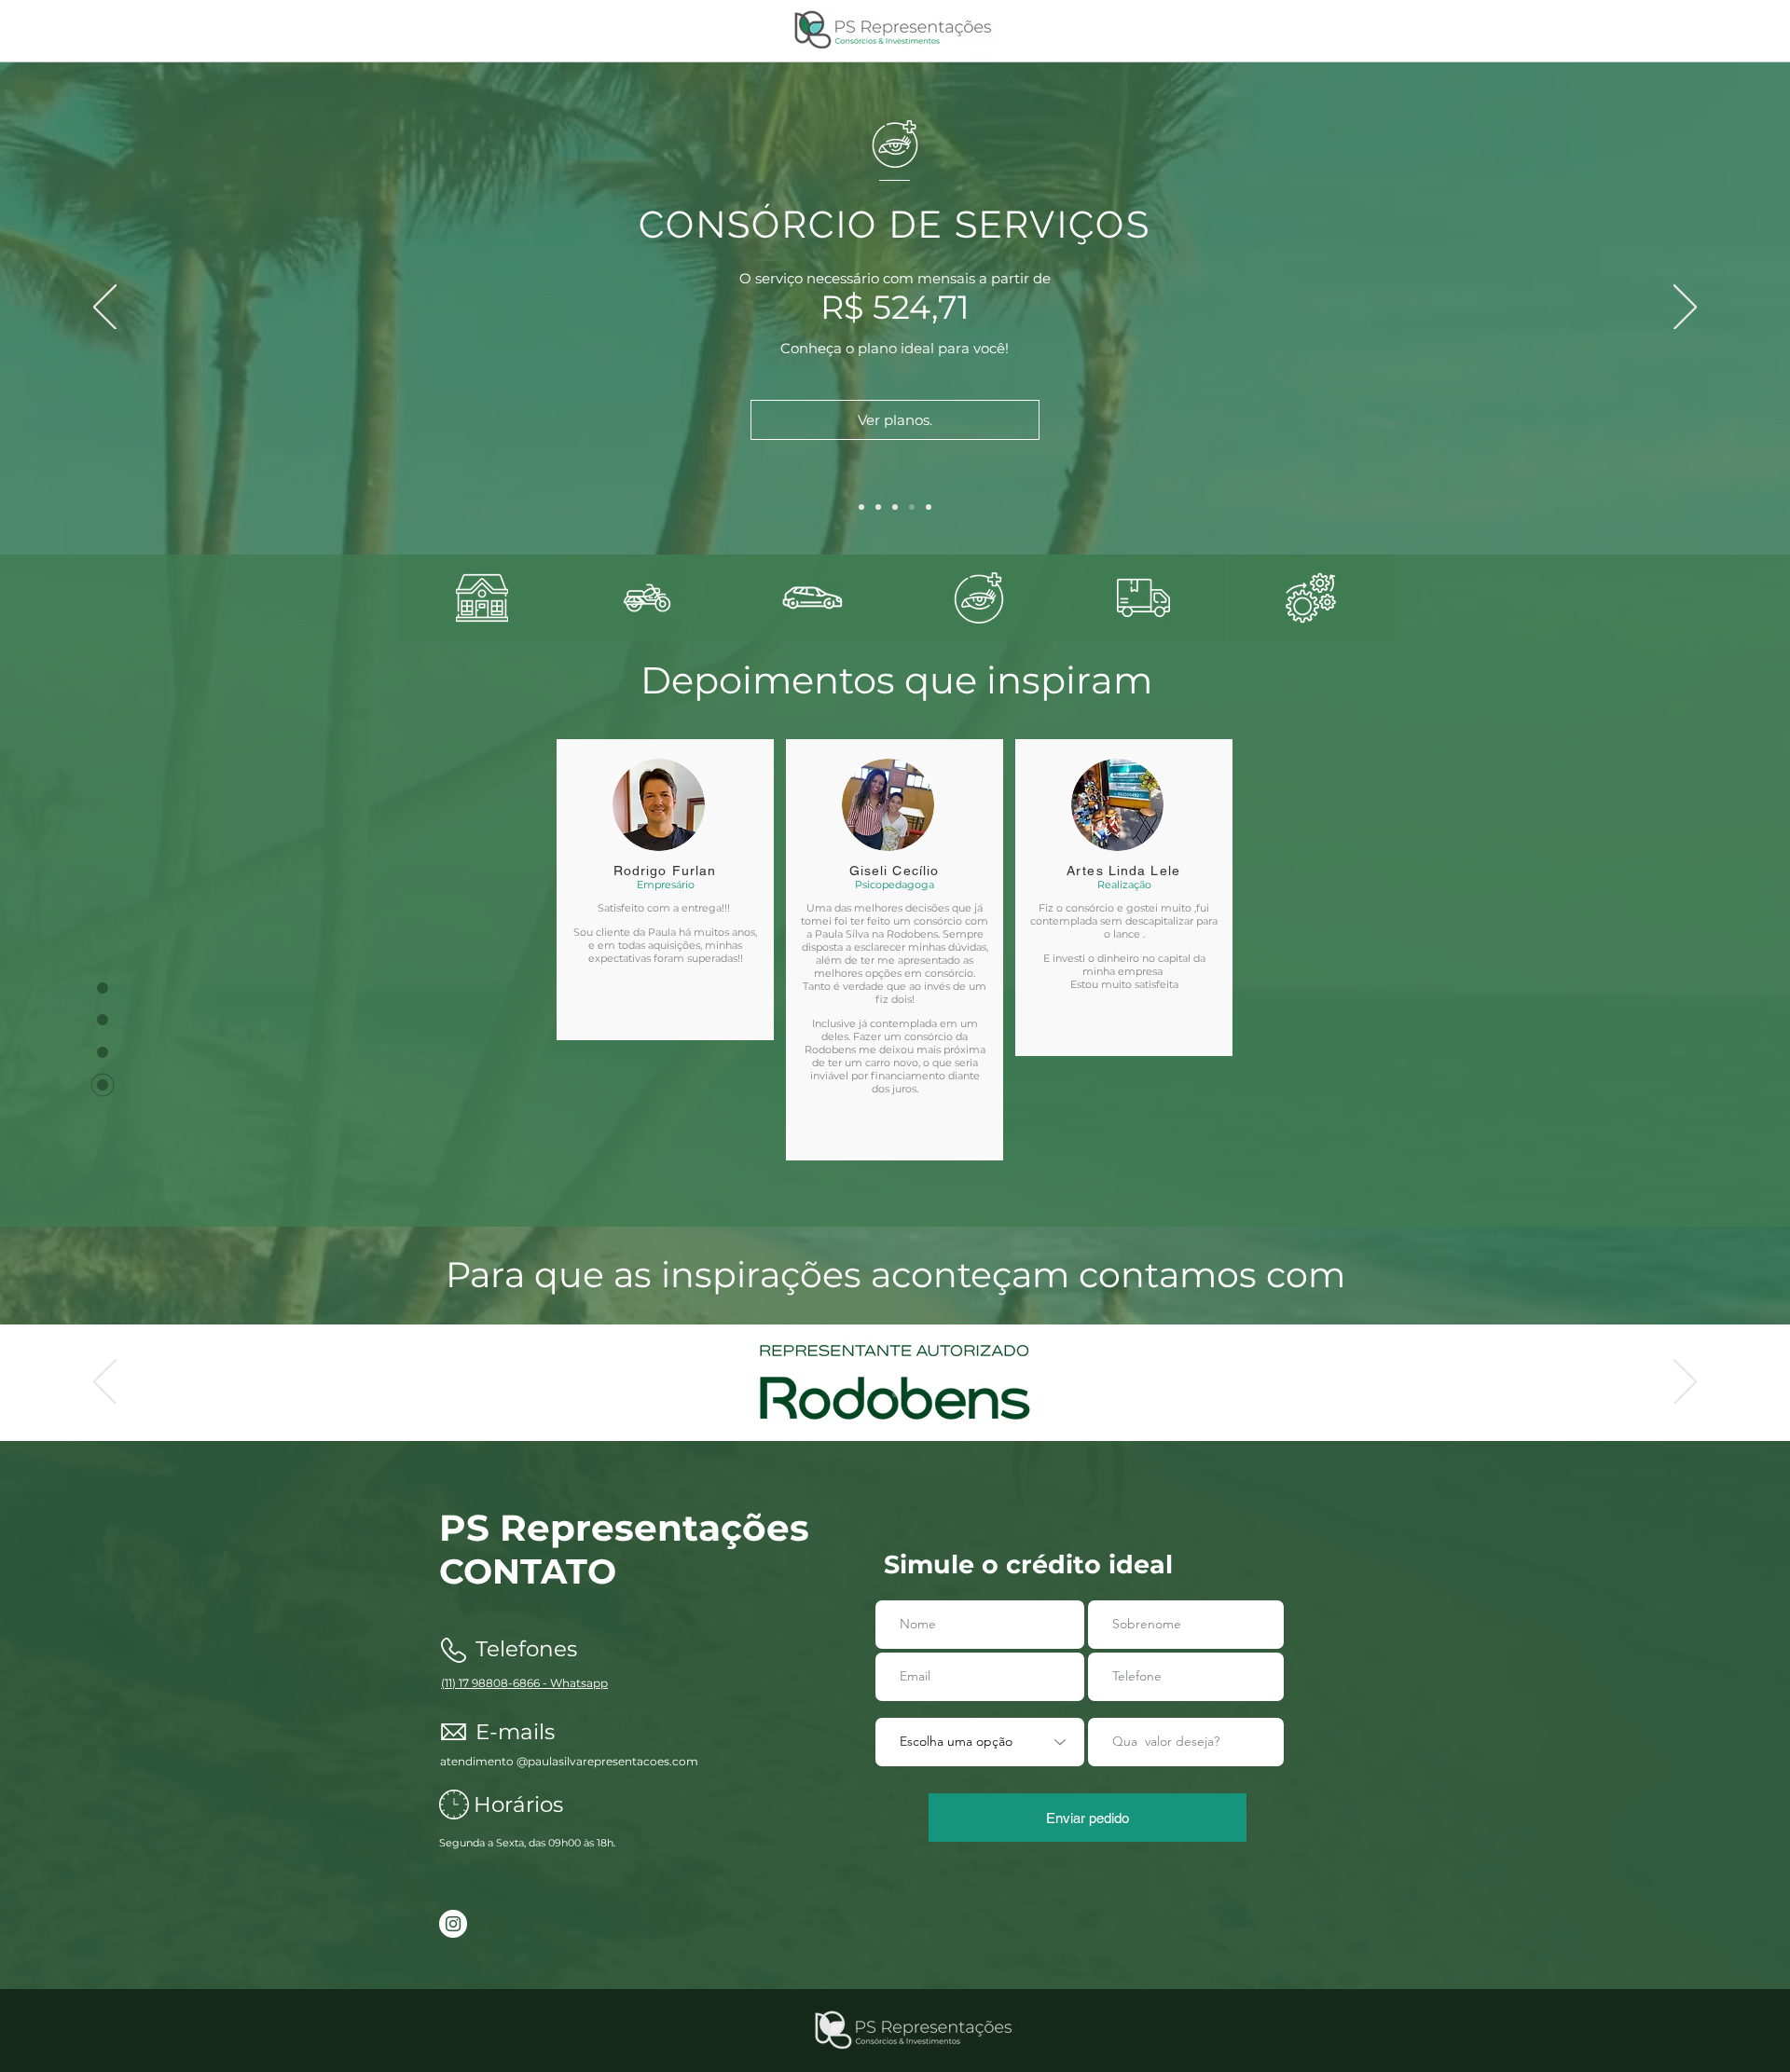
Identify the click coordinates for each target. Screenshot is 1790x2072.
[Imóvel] (861, 507)
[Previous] (105, 309)
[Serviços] (912, 507)
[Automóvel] (895, 507)
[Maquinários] (929, 507)
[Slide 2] (895, 1394)
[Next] (1685, 309)
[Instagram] (453, 1924)
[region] (482, 598)
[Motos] (878, 507)
